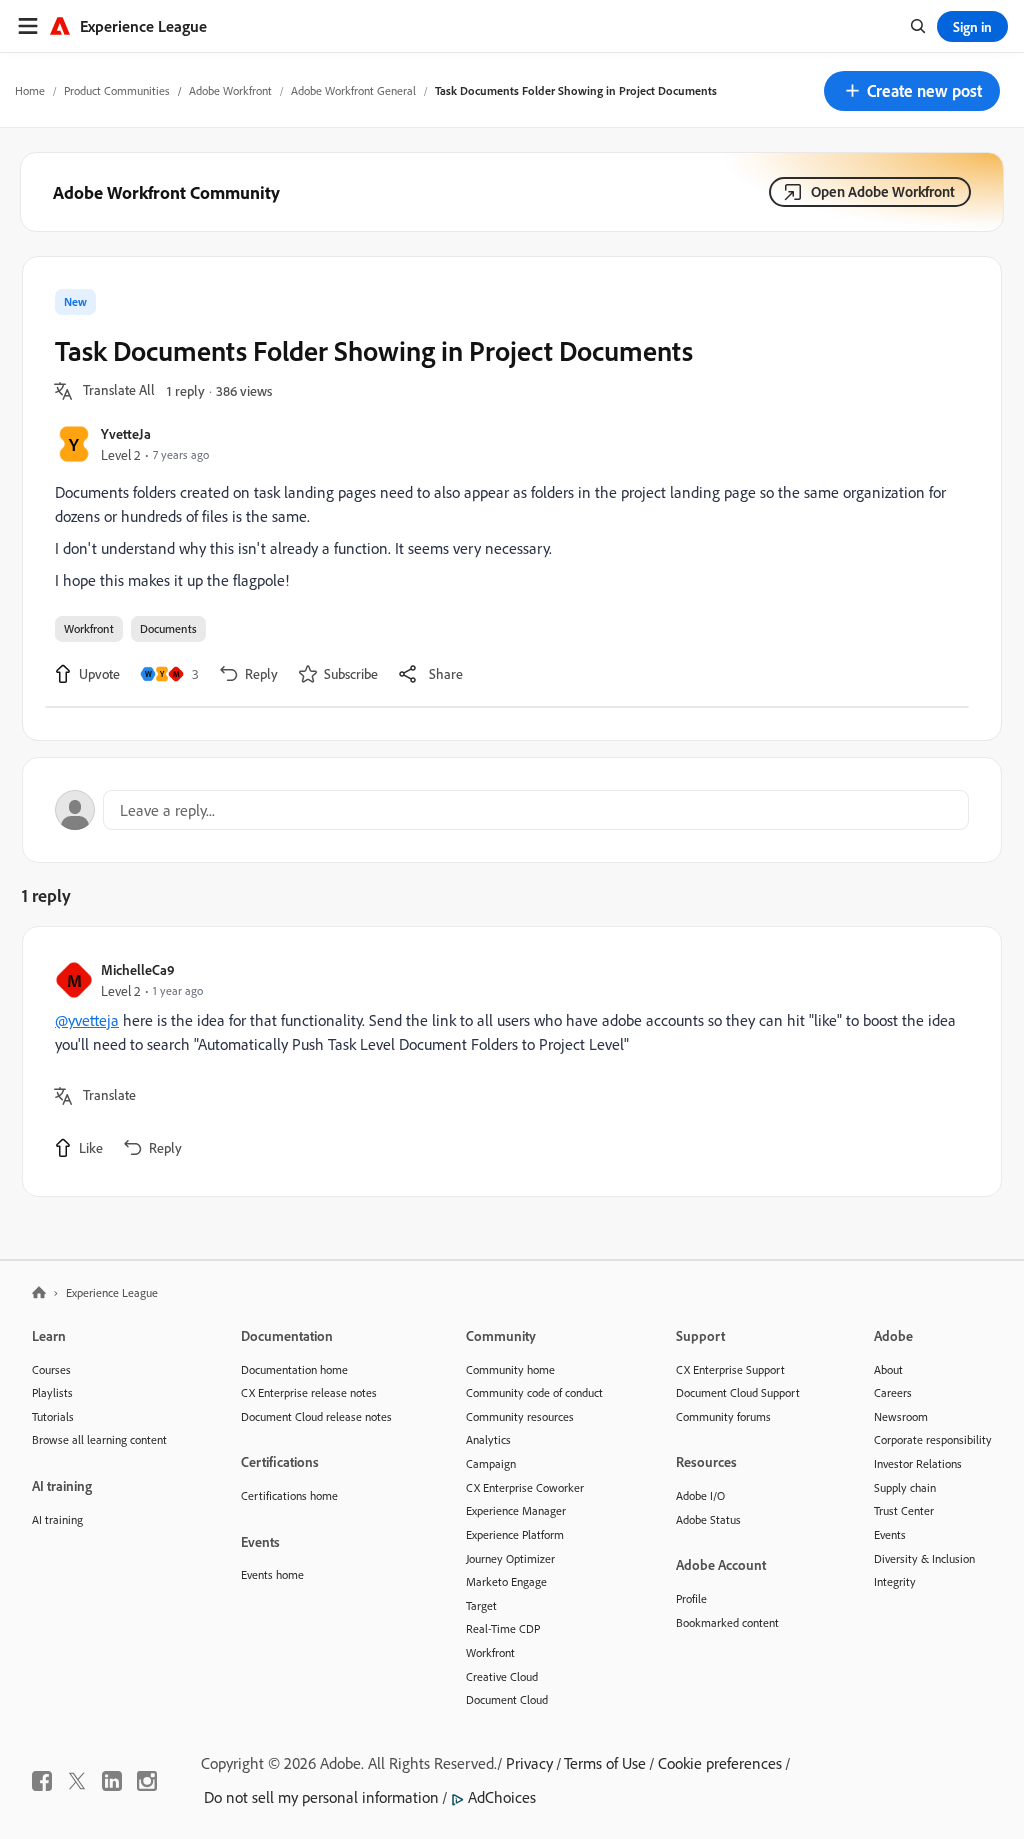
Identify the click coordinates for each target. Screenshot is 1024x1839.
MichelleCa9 (138, 969)
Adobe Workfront (230, 90)
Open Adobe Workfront (883, 191)
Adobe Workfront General (353, 90)
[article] (507, 1061)
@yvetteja (87, 1020)
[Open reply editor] (512, 810)
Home (30, 90)
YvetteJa (126, 433)
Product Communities (117, 90)
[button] (912, 91)
